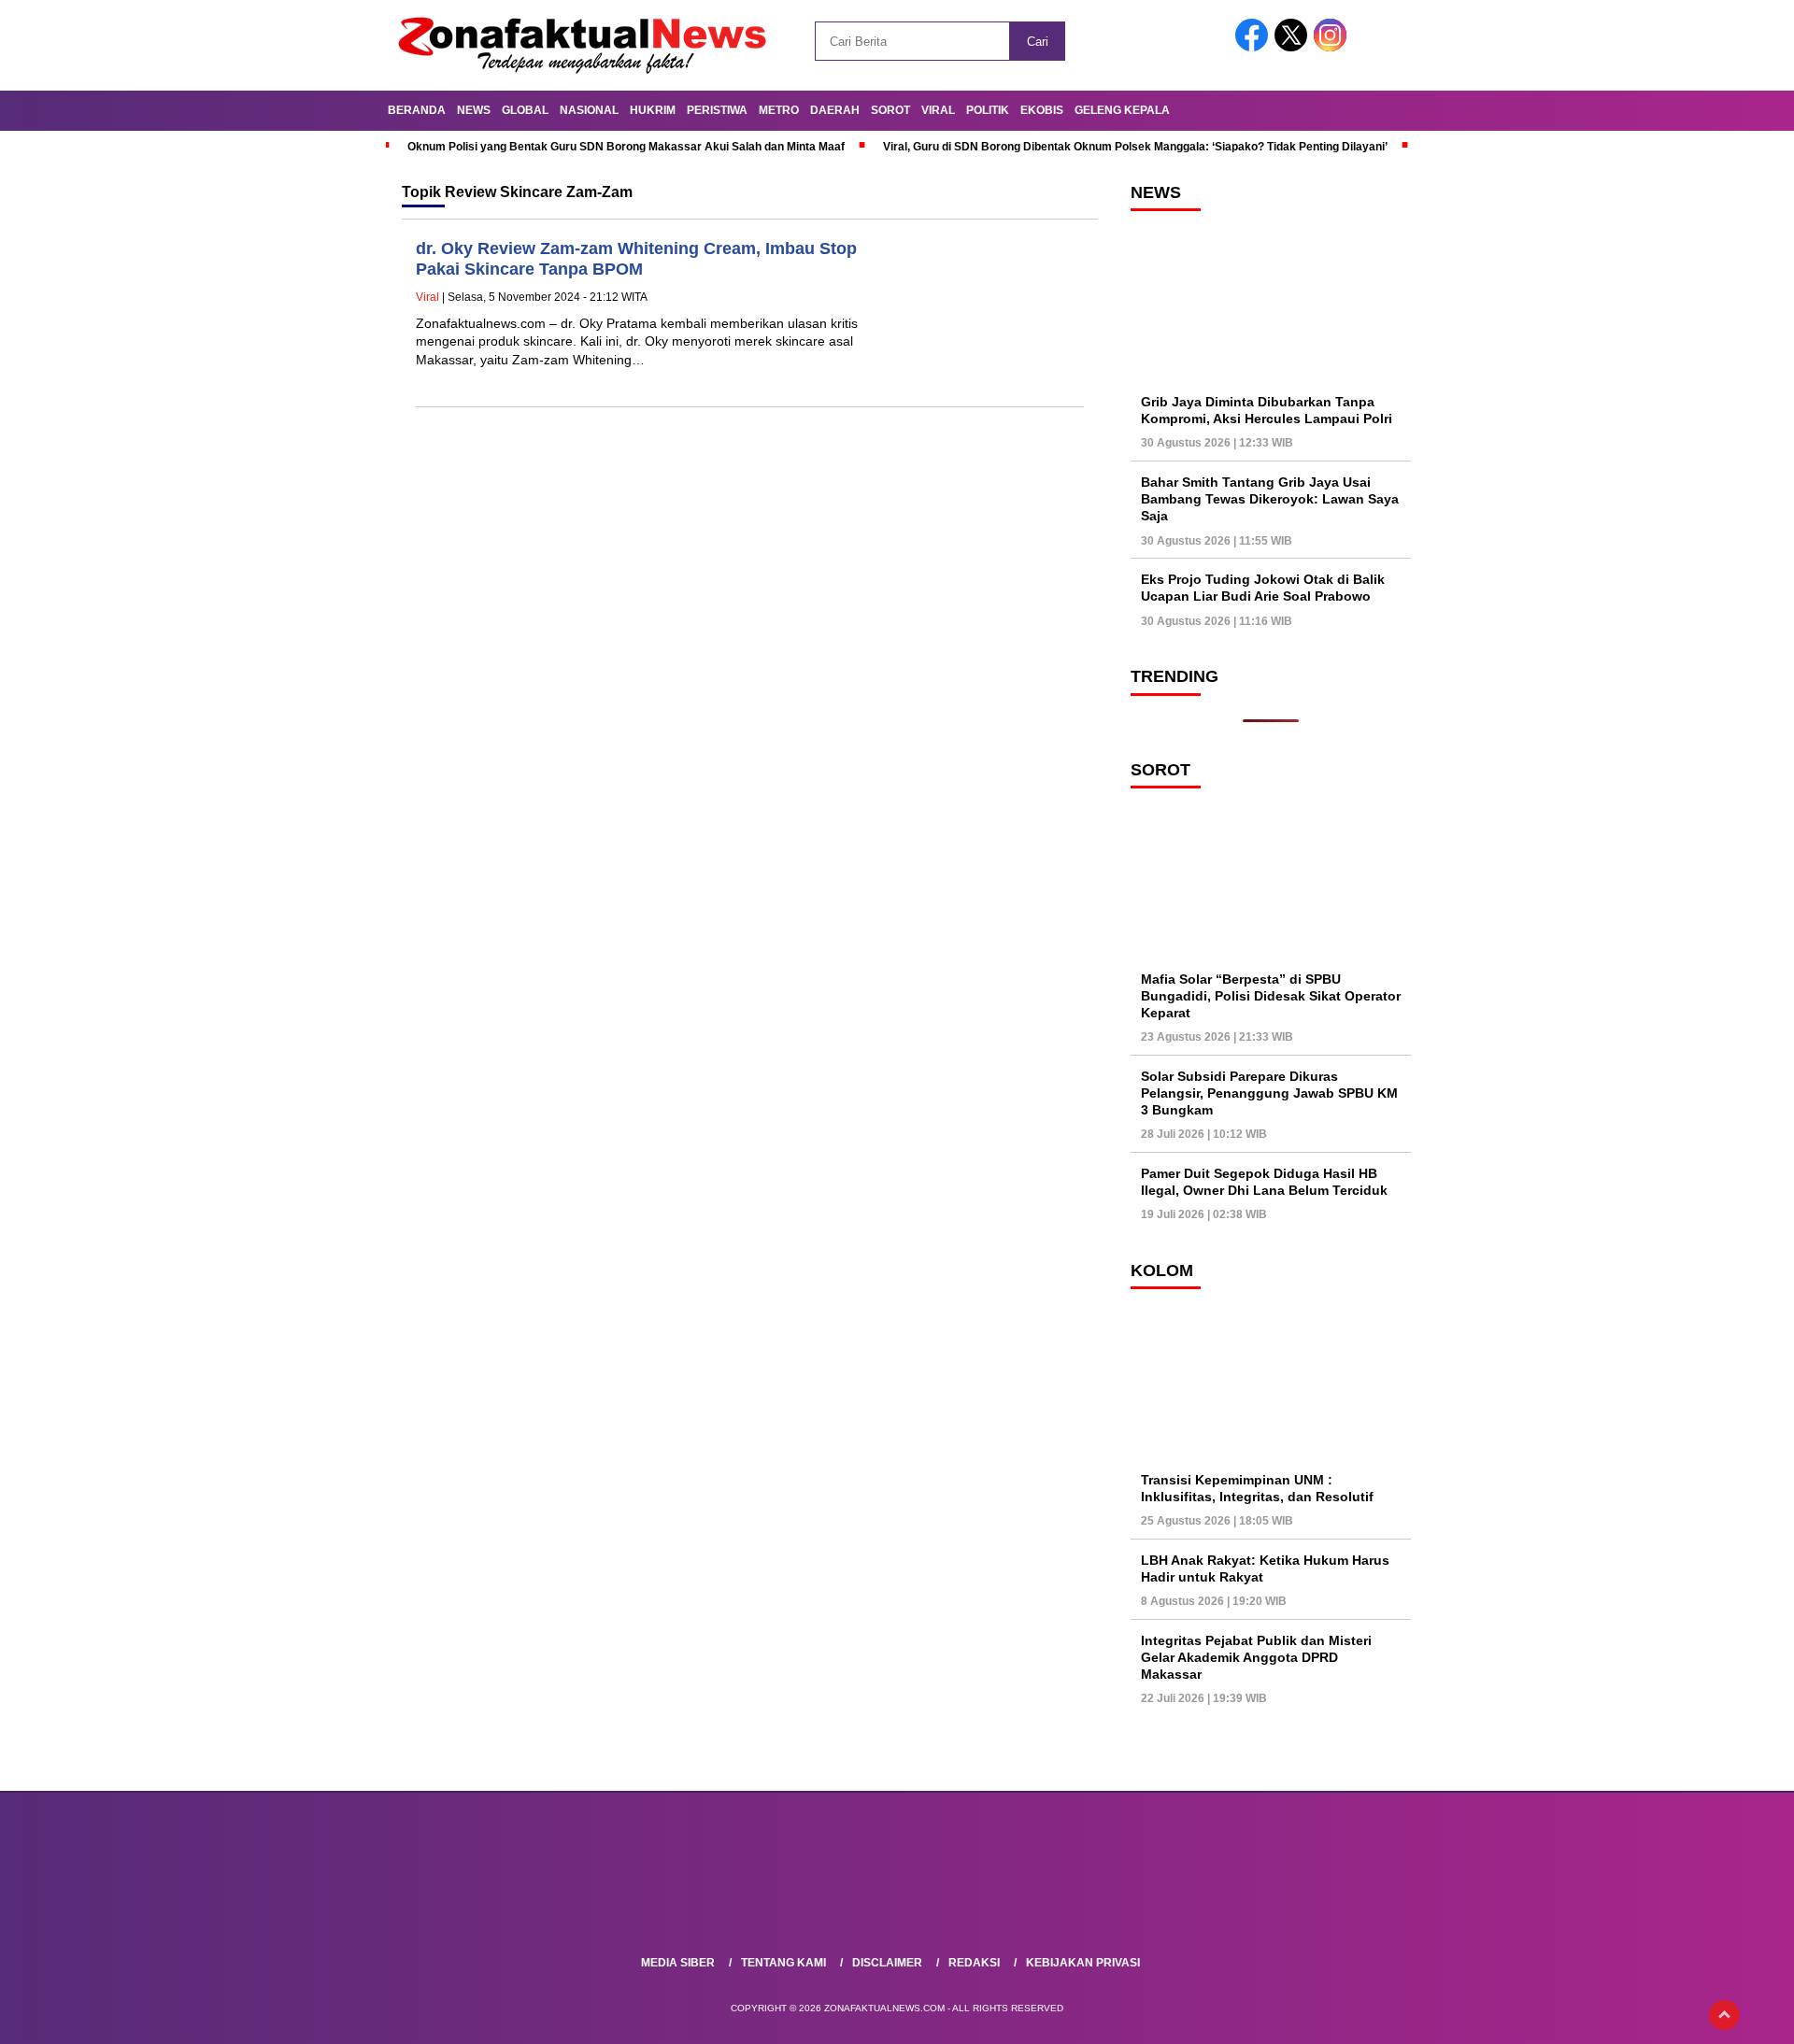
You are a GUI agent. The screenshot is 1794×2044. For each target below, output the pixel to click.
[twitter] (876, 1914)
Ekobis (1042, 110)
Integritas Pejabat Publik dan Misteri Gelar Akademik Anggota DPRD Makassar (1256, 1657)
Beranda (417, 110)
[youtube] (961, 1914)
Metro (779, 110)
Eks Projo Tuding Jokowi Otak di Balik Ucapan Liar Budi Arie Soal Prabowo (1263, 588)
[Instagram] (1333, 47)
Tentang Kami (783, 1963)
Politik (988, 110)
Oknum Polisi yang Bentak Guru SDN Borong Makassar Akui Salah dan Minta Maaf (626, 147)
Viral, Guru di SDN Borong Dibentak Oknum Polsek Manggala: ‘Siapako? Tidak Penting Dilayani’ (1135, 147)
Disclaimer (887, 1963)
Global (525, 110)
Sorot (890, 110)
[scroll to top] (1724, 2015)
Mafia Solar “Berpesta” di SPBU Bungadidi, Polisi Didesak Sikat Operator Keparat (1271, 996)
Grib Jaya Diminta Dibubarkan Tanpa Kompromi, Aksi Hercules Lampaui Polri (1267, 410)
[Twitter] (1294, 47)
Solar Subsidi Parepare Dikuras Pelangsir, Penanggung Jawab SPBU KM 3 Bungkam (1269, 1093)
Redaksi (974, 1963)
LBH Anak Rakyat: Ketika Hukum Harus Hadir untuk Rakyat (1265, 1568)
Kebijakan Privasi (1083, 1963)
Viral (938, 110)
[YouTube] (1373, 47)
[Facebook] (1255, 47)
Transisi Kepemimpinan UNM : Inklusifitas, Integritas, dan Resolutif (1257, 1488)
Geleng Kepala (1122, 110)
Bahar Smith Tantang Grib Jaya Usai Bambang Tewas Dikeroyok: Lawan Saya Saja (1270, 499)
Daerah (835, 110)
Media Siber (678, 1963)
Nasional (589, 110)
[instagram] (918, 1914)
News (474, 110)
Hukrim (653, 110)
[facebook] (833, 1914)
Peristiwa (717, 110)
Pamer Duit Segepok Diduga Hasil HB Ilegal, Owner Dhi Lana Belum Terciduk (1264, 1182)
